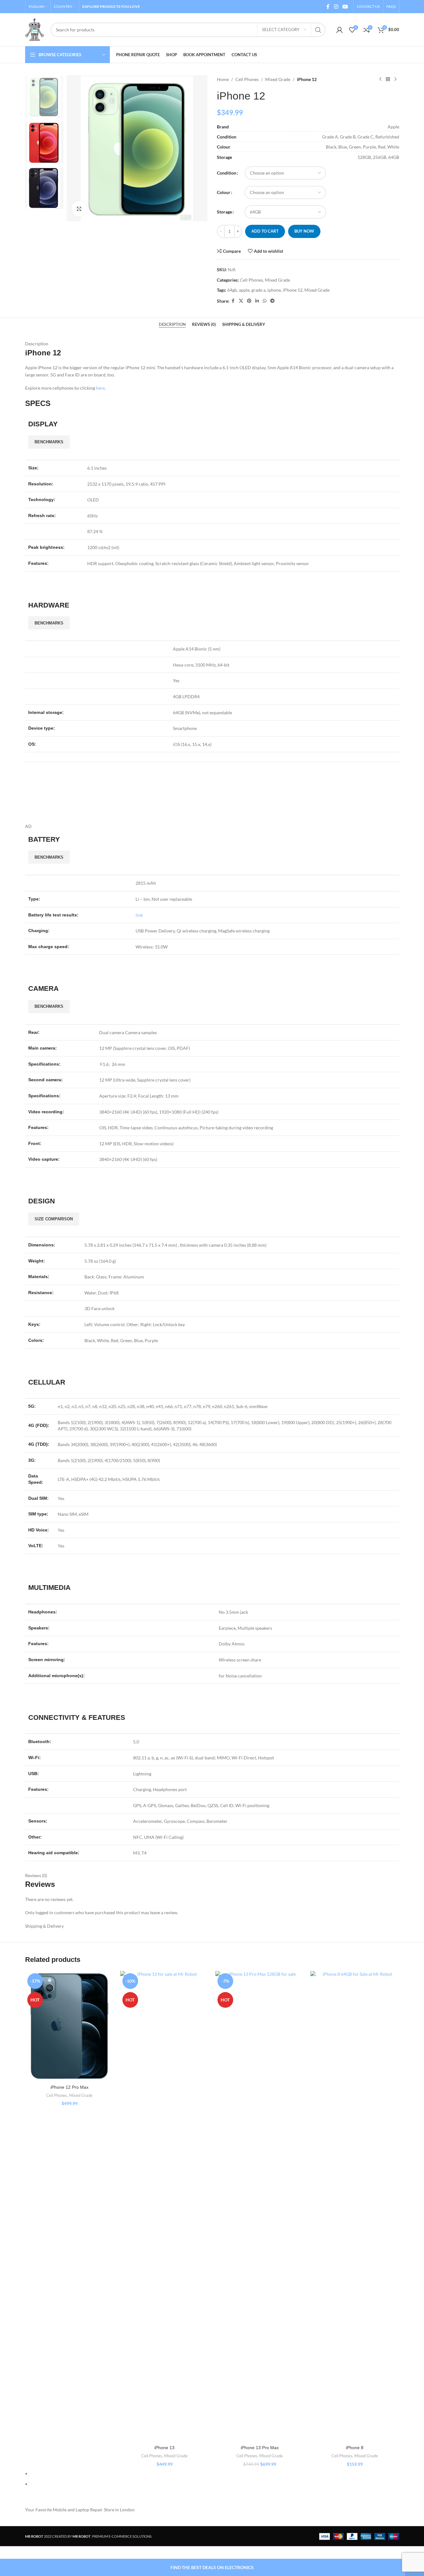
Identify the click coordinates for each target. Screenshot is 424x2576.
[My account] (340, 30)
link (139, 915)
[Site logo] (35, 29)
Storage (224, 212)
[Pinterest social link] (249, 301)
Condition (227, 173)
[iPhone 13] (165, 2206)
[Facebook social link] (328, 7)
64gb (232, 290)
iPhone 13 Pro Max (260, 2448)
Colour (224, 192)
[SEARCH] (318, 30)
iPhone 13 (164, 2448)
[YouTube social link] (345, 7)
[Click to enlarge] (79, 209)
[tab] (172, 324)
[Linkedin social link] (257, 301)
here (100, 388)
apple (244, 290)
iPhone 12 (293, 290)
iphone (274, 290)
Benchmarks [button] (49, 442)
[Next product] (395, 79)
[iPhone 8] (355, 2206)
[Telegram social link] (272, 301)
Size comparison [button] (54, 1219)
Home (223, 79)
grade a (258, 290)
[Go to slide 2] (215, 2484)
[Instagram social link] (336, 7)
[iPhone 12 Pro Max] (70, 2026)
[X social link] (241, 301)
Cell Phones (247, 79)
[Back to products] (388, 79)
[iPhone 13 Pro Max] (260, 2206)
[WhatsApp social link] (265, 301)
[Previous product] (380, 79)
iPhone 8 (355, 2448)
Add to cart (265, 231)
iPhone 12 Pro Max (70, 2087)
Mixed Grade (278, 79)
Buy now (304, 231)
